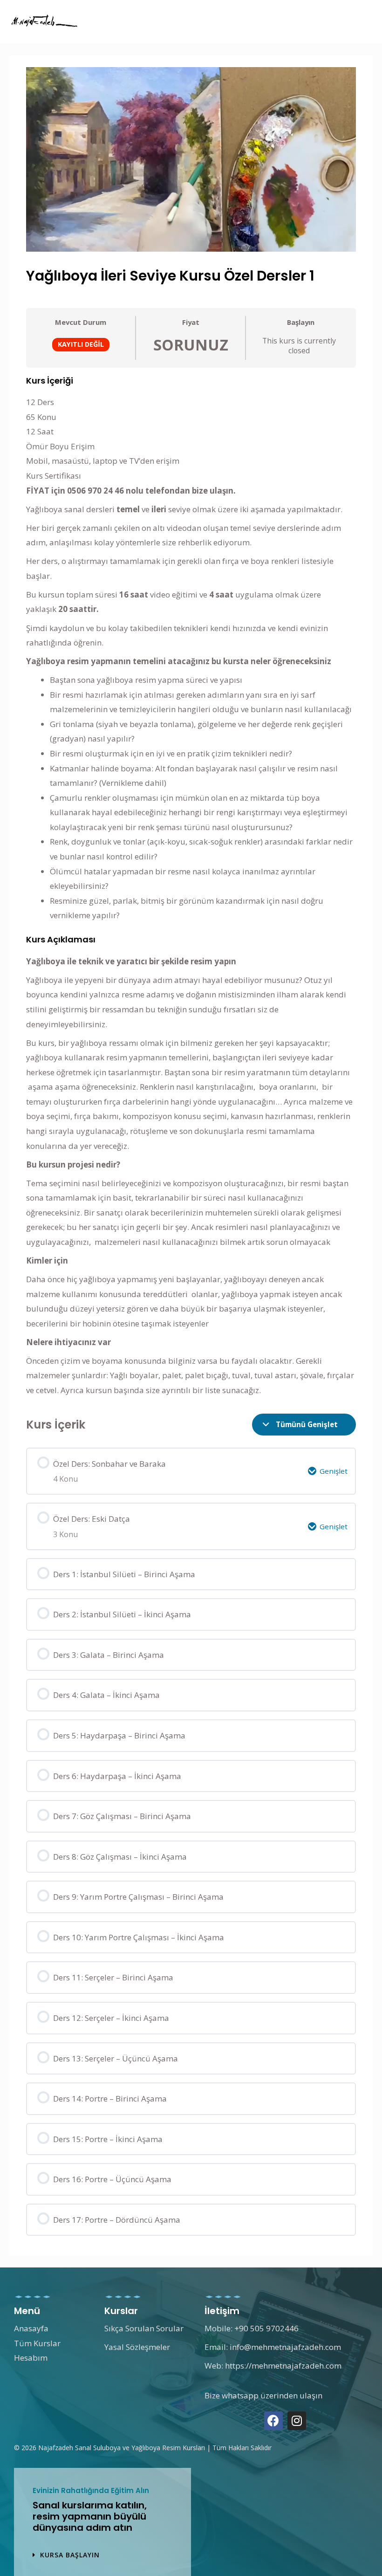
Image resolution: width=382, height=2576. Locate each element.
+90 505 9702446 (266, 2328)
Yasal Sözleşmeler (137, 2347)
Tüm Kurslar (37, 2343)
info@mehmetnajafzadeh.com (285, 2347)
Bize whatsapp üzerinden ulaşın (263, 2395)
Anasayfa (31, 2328)
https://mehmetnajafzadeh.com (283, 2366)
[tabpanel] (191, 887)
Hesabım (31, 2358)
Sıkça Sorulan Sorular (144, 2328)
